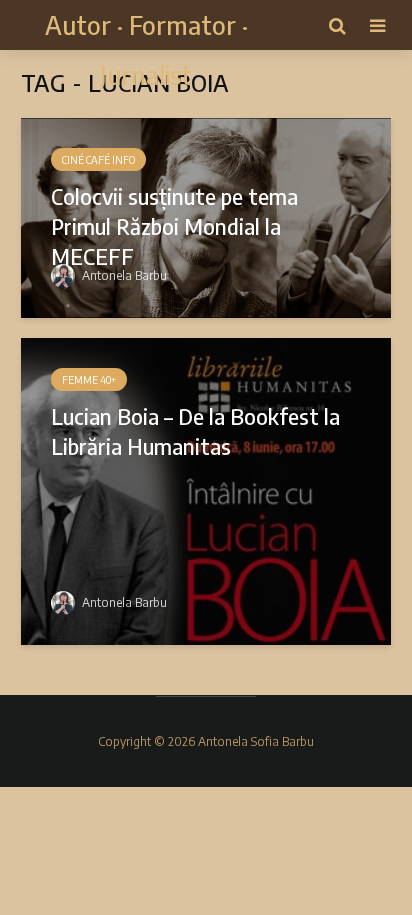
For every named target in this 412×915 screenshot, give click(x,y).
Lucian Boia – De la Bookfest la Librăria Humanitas (195, 431)
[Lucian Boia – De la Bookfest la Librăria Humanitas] (206, 490)
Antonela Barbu (123, 275)
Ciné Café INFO (98, 160)
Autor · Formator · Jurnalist (146, 49)
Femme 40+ (89, 380)
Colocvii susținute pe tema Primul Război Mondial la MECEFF (174, 226)
